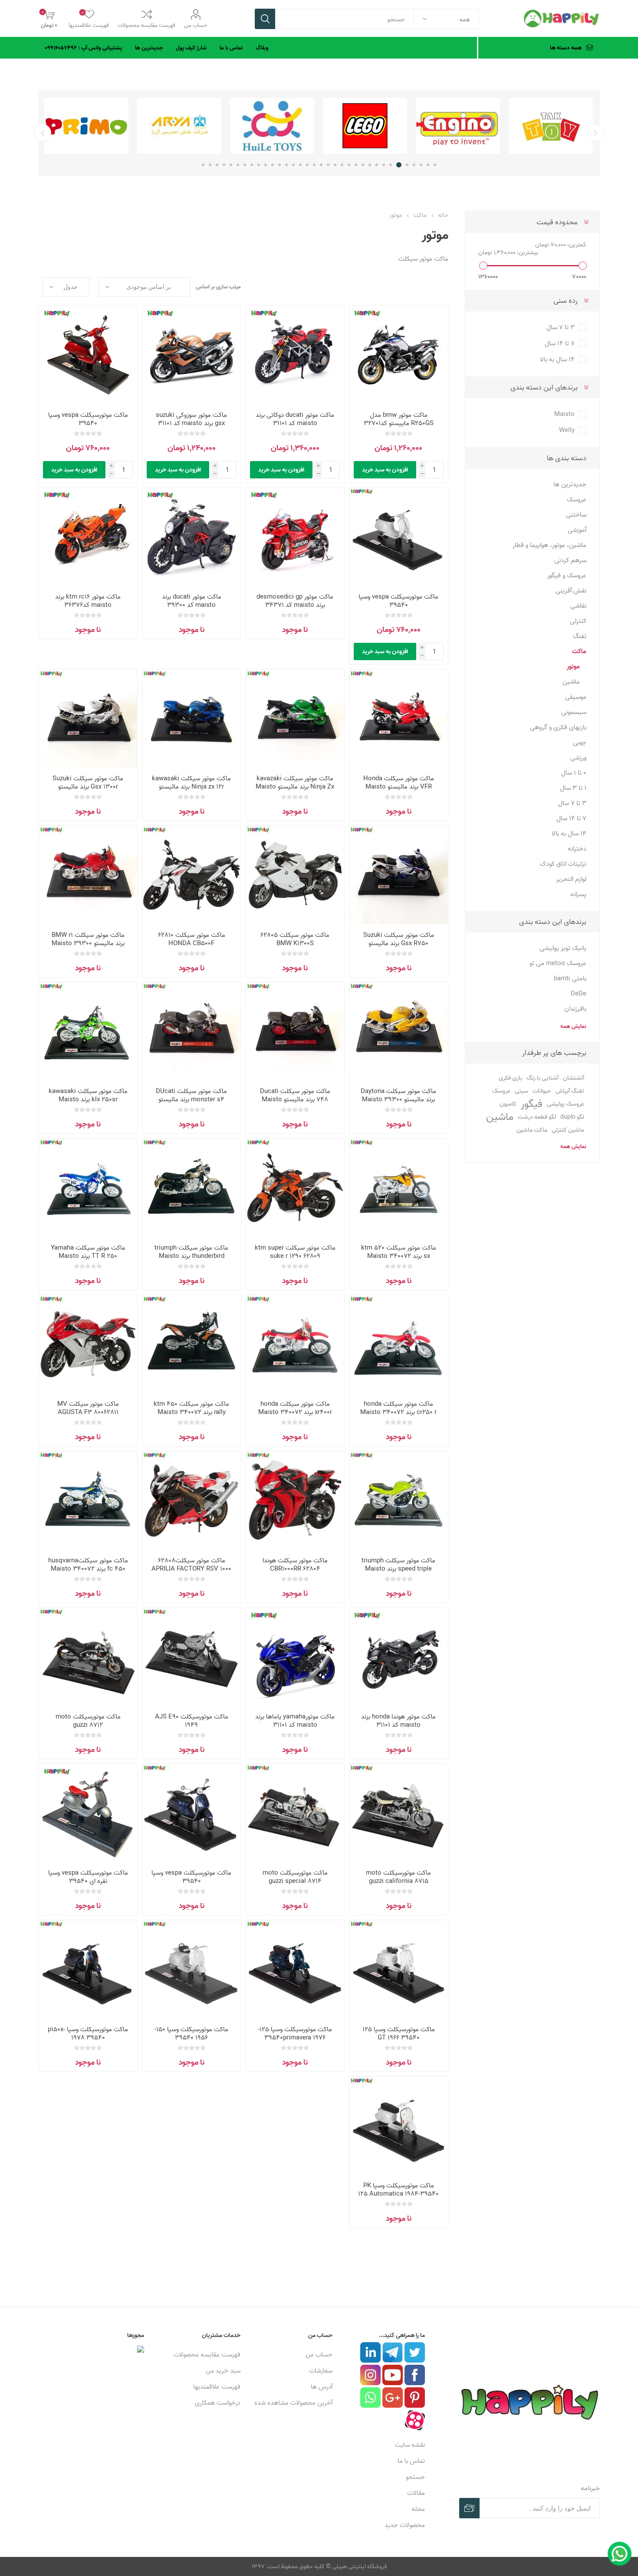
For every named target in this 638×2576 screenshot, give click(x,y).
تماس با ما (411, 2461)
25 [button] (266, 165)
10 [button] (370, 165)
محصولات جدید (405, 2525)
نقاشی (578, 606)
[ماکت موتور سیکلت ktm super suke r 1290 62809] (295, 1188)
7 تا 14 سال (571, 818)
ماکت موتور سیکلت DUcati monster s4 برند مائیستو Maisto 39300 (191, 1099)
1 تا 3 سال (573, 788)
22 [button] (286, 165)
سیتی (521, 1091)
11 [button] (363, 165)
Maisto (564, 414)
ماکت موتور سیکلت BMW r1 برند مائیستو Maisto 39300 (88, 939)
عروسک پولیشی (566, 1104)
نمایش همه (573, 1026)
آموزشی (577, 530)
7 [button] (391, 165)
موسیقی (576, 697)
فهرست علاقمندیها (217, 2387)
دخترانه (577, 849)
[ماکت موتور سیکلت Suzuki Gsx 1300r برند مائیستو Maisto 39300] (88, 718)
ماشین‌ (500, 1117)
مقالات (416, 2493)
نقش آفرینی (571, 591)
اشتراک (469, 2508)
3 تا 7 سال (572, 803)
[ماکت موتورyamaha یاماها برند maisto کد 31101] (295, 1657)
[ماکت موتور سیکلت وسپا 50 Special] (399, 537)
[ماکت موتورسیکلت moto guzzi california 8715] (399, 1813)
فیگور (532, 1104)
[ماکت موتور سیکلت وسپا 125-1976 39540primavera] (295, 1969)
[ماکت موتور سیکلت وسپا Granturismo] (192, 1813)
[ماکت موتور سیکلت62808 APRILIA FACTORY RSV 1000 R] (192, 1501)
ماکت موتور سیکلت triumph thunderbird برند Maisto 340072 (191, 1256)
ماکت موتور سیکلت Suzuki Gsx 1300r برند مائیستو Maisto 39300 (88, 787)
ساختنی (576, 515)
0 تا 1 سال (574, 773)
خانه (443, 215)
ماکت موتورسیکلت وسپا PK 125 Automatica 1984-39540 (398, 2190)
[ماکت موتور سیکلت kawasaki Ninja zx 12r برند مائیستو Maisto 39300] (192, 718)
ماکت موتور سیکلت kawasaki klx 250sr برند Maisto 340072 (88, 1099)
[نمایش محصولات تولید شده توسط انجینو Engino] (458, 126)
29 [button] (238, 165)
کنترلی (578, 621)
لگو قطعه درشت (537, 1117)
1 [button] (435, 165)
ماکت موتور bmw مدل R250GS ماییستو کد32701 (399, 419)
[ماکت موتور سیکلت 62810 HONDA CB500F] (192, 875)
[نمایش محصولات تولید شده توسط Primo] (86, 126)
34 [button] (203, 165)
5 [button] (407, 165)
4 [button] (414, 165)
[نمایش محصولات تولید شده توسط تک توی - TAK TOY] (551, 126)
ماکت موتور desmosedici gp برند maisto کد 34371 (295, 601)
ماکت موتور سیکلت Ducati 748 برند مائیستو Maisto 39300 (295, 1099)
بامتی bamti (570, 978)
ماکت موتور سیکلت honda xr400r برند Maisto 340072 (295, 1408)
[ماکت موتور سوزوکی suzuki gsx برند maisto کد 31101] (192, 355)
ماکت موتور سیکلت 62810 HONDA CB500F (192, 939)
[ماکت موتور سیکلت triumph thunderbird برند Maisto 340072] (192, 1188)
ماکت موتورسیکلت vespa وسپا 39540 (88, 419)
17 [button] (321, 165)
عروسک (577, 499)
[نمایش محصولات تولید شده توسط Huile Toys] (272, 126)
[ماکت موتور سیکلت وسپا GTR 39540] (88, 355)
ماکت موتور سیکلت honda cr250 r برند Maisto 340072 (398, 1408)
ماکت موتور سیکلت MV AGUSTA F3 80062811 (88, 1408)
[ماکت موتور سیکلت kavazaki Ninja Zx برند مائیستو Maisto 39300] (295, 718)
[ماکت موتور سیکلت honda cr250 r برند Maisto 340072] (399, 1344)
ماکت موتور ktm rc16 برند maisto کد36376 (88, 601)
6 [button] (399, 165)
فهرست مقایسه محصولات (146, 25)
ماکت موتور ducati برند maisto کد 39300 (192, 601)
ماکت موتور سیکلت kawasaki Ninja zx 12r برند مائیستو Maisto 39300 (191, 787)
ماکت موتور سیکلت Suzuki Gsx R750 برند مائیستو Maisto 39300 (399, 943)
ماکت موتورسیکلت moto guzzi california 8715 (398, 1877)
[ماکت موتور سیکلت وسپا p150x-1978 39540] (88, 1969)
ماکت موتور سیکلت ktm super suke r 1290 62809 (295, 1252)
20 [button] (300, 165)
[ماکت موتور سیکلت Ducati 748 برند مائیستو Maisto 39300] (295, 1031)
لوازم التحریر (571, 879)
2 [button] (428, 165)
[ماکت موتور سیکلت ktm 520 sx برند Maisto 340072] (399, 1188)
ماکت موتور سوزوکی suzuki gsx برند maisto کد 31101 (191, 419)
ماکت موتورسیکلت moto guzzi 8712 (88, 1721)
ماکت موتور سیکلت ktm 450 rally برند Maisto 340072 (191, 1408)
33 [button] (210, 165)
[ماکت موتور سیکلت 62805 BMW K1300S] (295, 875)
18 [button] (314, 165)
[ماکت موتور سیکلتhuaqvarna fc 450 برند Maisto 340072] (88, 1501)
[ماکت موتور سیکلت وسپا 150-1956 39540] (192, 1969)
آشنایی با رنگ (543, 1078)
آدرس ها (322, 2387)
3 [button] (421, 165)
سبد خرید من (223, 2371)
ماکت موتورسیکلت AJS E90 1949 (192, 1721)
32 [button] (217, 165)
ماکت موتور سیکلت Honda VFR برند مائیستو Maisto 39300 (399, 787)
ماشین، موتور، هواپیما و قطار (549, 545)
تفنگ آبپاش (570, 1091)
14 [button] (342, 165)
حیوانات (542, 1091)
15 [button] (335, 165)
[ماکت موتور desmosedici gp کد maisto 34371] (295, 537)
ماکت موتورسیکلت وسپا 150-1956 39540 (191, 2033)
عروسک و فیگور (567, 575)
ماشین (571, 682)
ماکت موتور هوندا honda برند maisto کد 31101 (398, 1721)
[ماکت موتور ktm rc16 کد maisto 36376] (88, 537)
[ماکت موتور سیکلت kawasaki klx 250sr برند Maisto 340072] (88, 1031)
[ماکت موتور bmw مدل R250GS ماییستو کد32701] (399, 355)
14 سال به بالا (569, 833)
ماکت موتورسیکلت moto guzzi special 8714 (295, 1877)
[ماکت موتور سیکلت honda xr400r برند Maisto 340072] (295, 1344)
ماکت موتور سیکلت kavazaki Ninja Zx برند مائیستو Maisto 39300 (295, 787)
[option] (551, 126)
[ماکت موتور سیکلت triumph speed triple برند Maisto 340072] (399, 1501)
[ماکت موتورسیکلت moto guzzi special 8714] (295, 1813)
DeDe (579, 993)
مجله (418, 2509)
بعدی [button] (43, 133)
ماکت (579, 651)
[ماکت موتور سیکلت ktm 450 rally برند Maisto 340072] (192, 1344)
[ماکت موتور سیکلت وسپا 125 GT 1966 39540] (399, 1969)
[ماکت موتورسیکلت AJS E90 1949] (192, 1657)
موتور (573, 666)
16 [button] (328, 165)
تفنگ (580, 636)
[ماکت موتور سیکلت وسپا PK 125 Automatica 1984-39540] (399, 2126)
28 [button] (245, 165)
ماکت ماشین (532, 1130)
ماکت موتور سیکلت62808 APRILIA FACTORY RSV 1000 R (191, 1569)
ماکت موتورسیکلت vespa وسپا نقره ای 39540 (88, 1877)
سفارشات (321, 2371)
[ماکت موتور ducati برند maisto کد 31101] (295, 355)
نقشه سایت (410, 2445)
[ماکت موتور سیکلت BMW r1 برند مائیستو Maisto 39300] (88, 875)
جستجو (265, 19)
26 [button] (259, 165)
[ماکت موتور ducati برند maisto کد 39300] (192, 537)
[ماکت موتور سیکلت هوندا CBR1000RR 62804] (295, 1501)
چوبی (580, 742)
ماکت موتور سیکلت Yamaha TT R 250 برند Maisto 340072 (88, 1256)
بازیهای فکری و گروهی (558, 727)
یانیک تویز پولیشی (563, 948)
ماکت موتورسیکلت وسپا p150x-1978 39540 (88, 2033)
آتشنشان (574, 1078)
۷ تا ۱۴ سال (560, 343)
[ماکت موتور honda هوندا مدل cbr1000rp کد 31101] (399, 1657)
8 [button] (384, 165)
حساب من (196, 25)
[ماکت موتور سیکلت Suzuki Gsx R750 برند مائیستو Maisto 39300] (399, 875)
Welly (567, 430)
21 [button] (293, 165)
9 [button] (377, 165)
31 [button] (224, 165)
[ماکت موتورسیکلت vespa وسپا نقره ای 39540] (88, 1813)
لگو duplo (572, 1117)
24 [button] (273, 165)
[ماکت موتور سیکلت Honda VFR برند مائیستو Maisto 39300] (399, 718)
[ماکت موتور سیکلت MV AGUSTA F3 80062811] (88, 1344)
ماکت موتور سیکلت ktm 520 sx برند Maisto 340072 (399, 1252)
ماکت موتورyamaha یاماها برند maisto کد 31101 (295, 1721)
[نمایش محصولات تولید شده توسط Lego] (365, 126)
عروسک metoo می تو (558, 963)
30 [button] (231, 165)
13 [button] (349, 165)
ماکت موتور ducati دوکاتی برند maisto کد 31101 (295, 419)
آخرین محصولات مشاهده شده (293, 2403)
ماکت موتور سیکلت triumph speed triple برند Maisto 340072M (398, 1569)
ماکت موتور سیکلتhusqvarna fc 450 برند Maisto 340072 (88, 1565)
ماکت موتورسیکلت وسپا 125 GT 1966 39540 (399, 2033)
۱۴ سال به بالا (557, 359)
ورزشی (578, 758)
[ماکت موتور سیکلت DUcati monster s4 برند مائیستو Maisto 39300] (192, 1031)
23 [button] (280, 165)
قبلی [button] (595, 133)
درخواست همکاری (218, 2403)
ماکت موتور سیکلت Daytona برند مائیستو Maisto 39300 (398, 1095)
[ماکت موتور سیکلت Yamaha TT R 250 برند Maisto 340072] (88, 1188)
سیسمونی (574, 712)
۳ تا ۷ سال (561, 327)
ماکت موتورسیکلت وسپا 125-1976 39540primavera (295, 2033)
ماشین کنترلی (568, 1130)
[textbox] (345, 19)
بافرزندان (575, 1009)
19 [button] (307, 165)
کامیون (508, 1104)
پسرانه (578, 894)
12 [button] (356, 165)
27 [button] (252, 165)
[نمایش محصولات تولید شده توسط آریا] (179, 126)
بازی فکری (510, 1078)
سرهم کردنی (570, 560)
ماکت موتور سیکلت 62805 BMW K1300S (295, 939)
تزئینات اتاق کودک (563, 864)
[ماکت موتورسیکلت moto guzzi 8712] (88, 1657)
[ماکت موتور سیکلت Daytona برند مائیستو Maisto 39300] (399, 1031)
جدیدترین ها (570, 484)
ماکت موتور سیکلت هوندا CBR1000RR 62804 (295, 1565)
